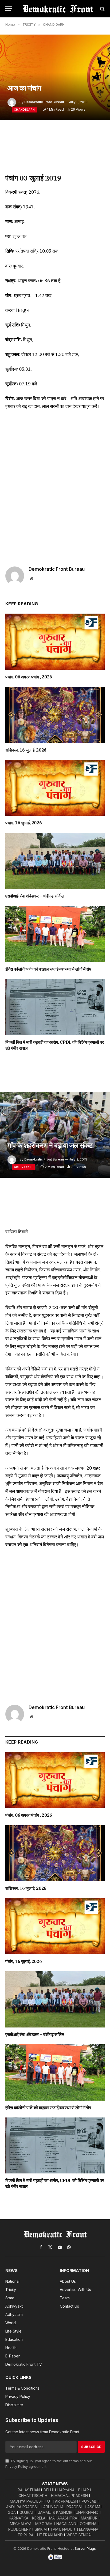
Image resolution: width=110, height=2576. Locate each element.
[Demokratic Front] (58, 9)
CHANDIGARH (24, 110)
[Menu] (9, 9)
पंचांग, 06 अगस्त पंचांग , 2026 (29, 677)
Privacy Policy (17, 2467)
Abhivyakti (23, 1167)
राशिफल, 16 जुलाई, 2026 (26, 750)
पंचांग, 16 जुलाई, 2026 (23, 823)
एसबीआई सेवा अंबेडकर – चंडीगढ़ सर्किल (35, 896)
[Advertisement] (55, 482)
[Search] (102, 9)
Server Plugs (85, 2548)
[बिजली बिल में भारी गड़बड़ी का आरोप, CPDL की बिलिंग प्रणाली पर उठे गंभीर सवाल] (55, 1007)
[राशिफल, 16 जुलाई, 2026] (55, 715)
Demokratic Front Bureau (44, 102)
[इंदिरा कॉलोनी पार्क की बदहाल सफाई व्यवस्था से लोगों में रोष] (55, 934)
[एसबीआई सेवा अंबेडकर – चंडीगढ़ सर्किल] (55, 861)
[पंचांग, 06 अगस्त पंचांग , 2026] (55, 642)
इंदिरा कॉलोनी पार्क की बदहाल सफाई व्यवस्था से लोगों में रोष (48, 969)
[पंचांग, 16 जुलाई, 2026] (55, 788)
